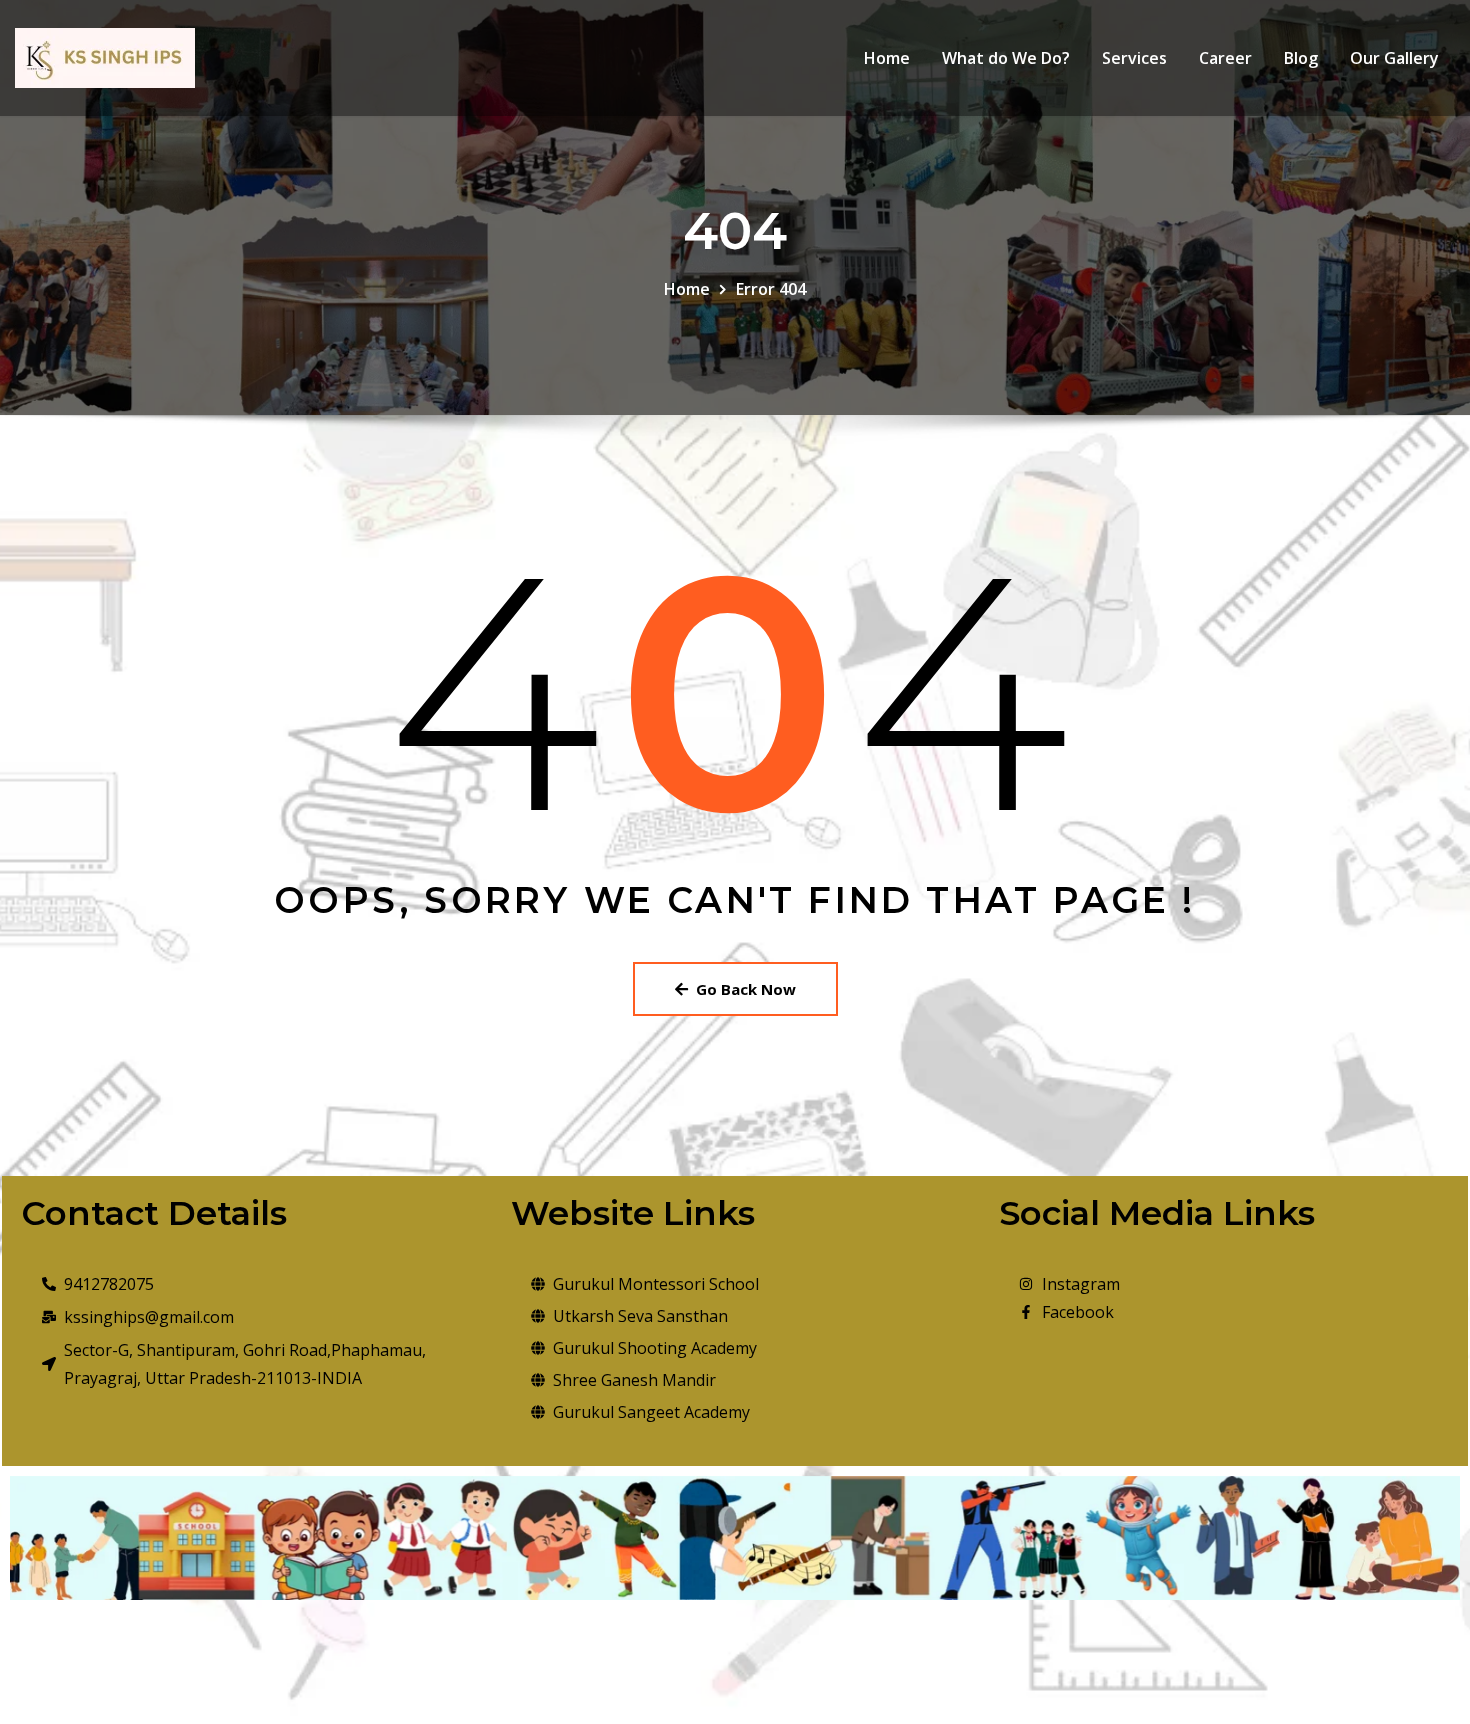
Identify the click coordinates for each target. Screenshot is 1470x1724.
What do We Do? (1006, 58)
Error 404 (771, 289)
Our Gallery (1394, 58)
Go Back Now (746, 989)
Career (1225, 58)
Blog (1301, 58)
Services (1134, 58)
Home (887, 58)
